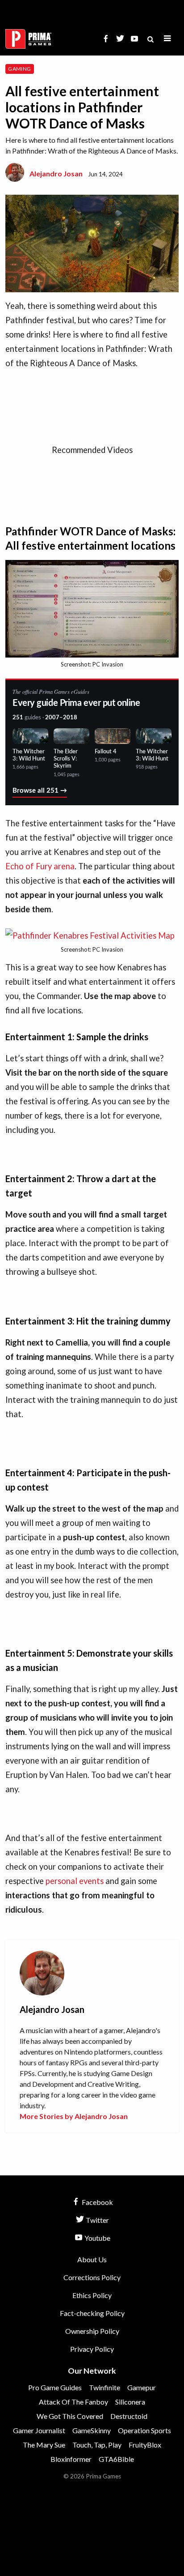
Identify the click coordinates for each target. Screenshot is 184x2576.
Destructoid (129, 2416)
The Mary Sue (44, 2445)
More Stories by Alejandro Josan (74, 2116)
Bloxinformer (71, 2459)
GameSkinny (92, 2430)
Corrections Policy (92, 2277)
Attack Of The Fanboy (73, 2402)
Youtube (97, 2238)
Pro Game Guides (55, 2387)
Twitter (97, 2220)
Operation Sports (144, 2430)
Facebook (97, 2202)
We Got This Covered (70, 2416)
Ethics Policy (92, 2295)
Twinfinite (105, 2387)
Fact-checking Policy (92, 2313)
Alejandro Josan (56, 173)
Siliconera (130, 2402)
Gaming (19, 69)
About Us (92, 2259)
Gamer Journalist (39, 2430)
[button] (167, 39)
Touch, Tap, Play (97, 2445)
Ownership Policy (92, 2331)
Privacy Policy (92, 2349)
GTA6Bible (116, 2459)
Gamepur (142, 2387)
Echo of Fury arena (40, 866)
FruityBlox (145, 2445)
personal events (75, 1881)
